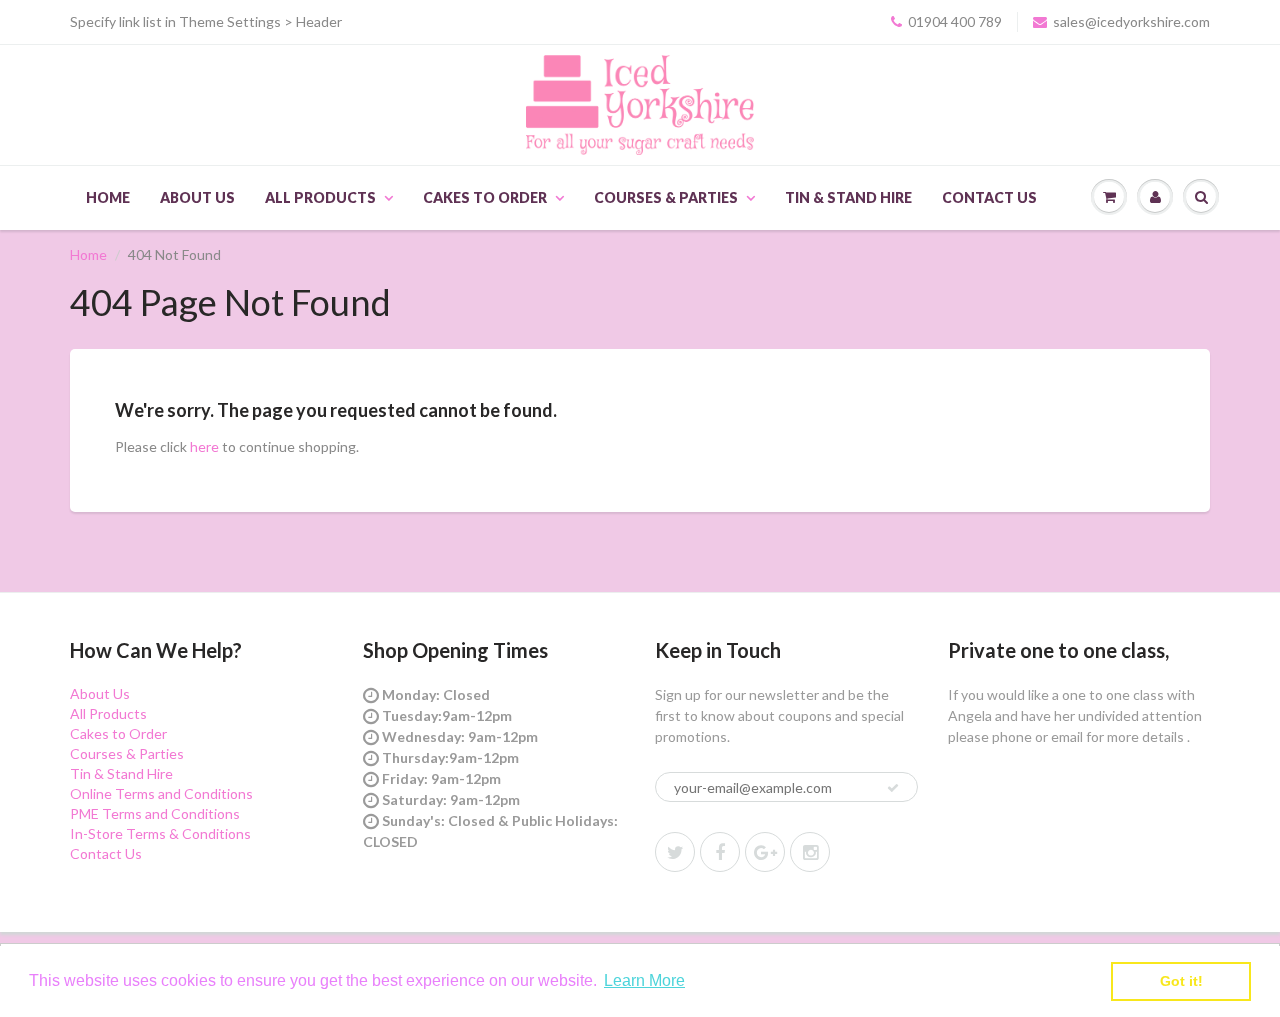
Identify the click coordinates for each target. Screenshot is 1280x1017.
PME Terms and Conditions (155, 813)
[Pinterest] (765, 852)
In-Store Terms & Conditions (160, 833)
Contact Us (989, 197)
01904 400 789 (955, 21)
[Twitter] (675, 852)
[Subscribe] (893, 788)
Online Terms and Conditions (161, 793)
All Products (320, 197)
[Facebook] (720, 852)
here (204, 446)
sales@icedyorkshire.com (1131, 21)
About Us (197, 197)
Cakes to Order (485, 197)
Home (108, 197)
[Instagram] (810, 852)
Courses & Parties (666, 197)
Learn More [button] (644, 980)
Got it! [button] (1181, 981)
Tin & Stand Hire (848, 197)
